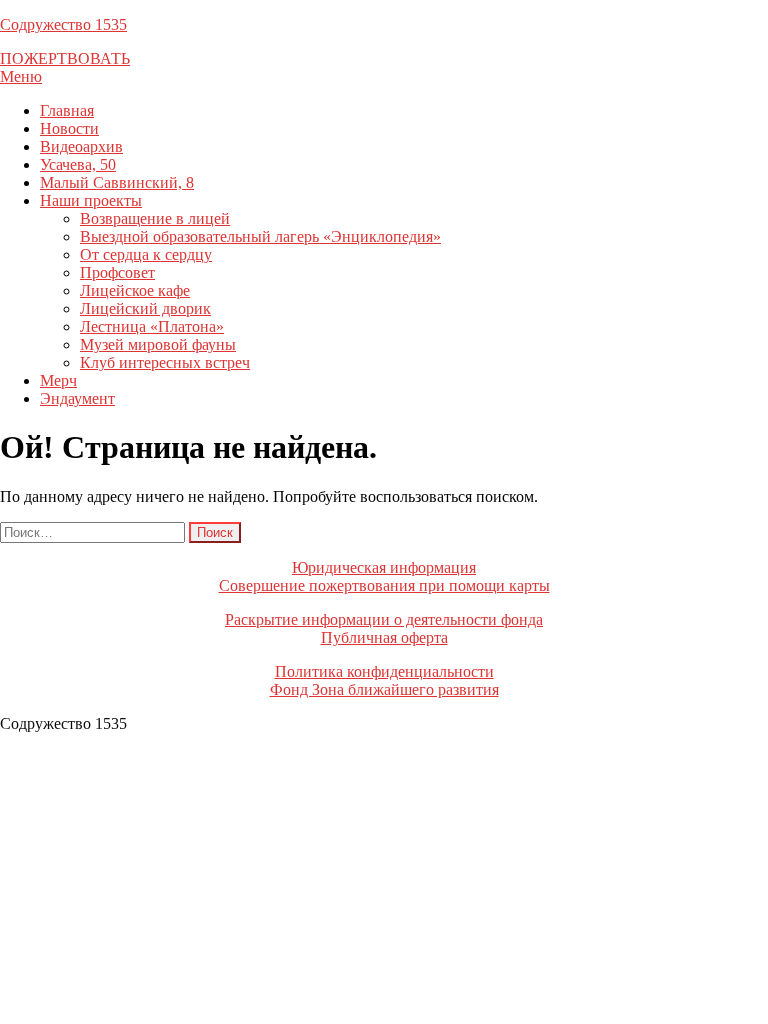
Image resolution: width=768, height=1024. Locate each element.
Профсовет (117, 272)
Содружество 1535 (63, 24)
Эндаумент (77, 398)
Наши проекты (91, 200)
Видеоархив (81, 146)
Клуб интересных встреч (165, 362)
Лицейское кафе (135, 290)
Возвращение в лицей (155, 218)
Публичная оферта (384, 637)
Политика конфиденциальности (384, 671)
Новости (69, 128)
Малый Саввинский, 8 (117, 182)
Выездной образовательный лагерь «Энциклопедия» (260, 236)
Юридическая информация (384, 567)
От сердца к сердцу (146, 254)
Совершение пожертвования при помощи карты (384, 585)
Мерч (58, 380)
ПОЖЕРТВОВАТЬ (65, 58)
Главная (67, 110)
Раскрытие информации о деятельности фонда (384, 619)
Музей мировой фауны (158, 344)
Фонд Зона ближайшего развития (384, 689)
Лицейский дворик (145, 308)
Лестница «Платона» (152, 326)
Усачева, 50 (78, 164)
